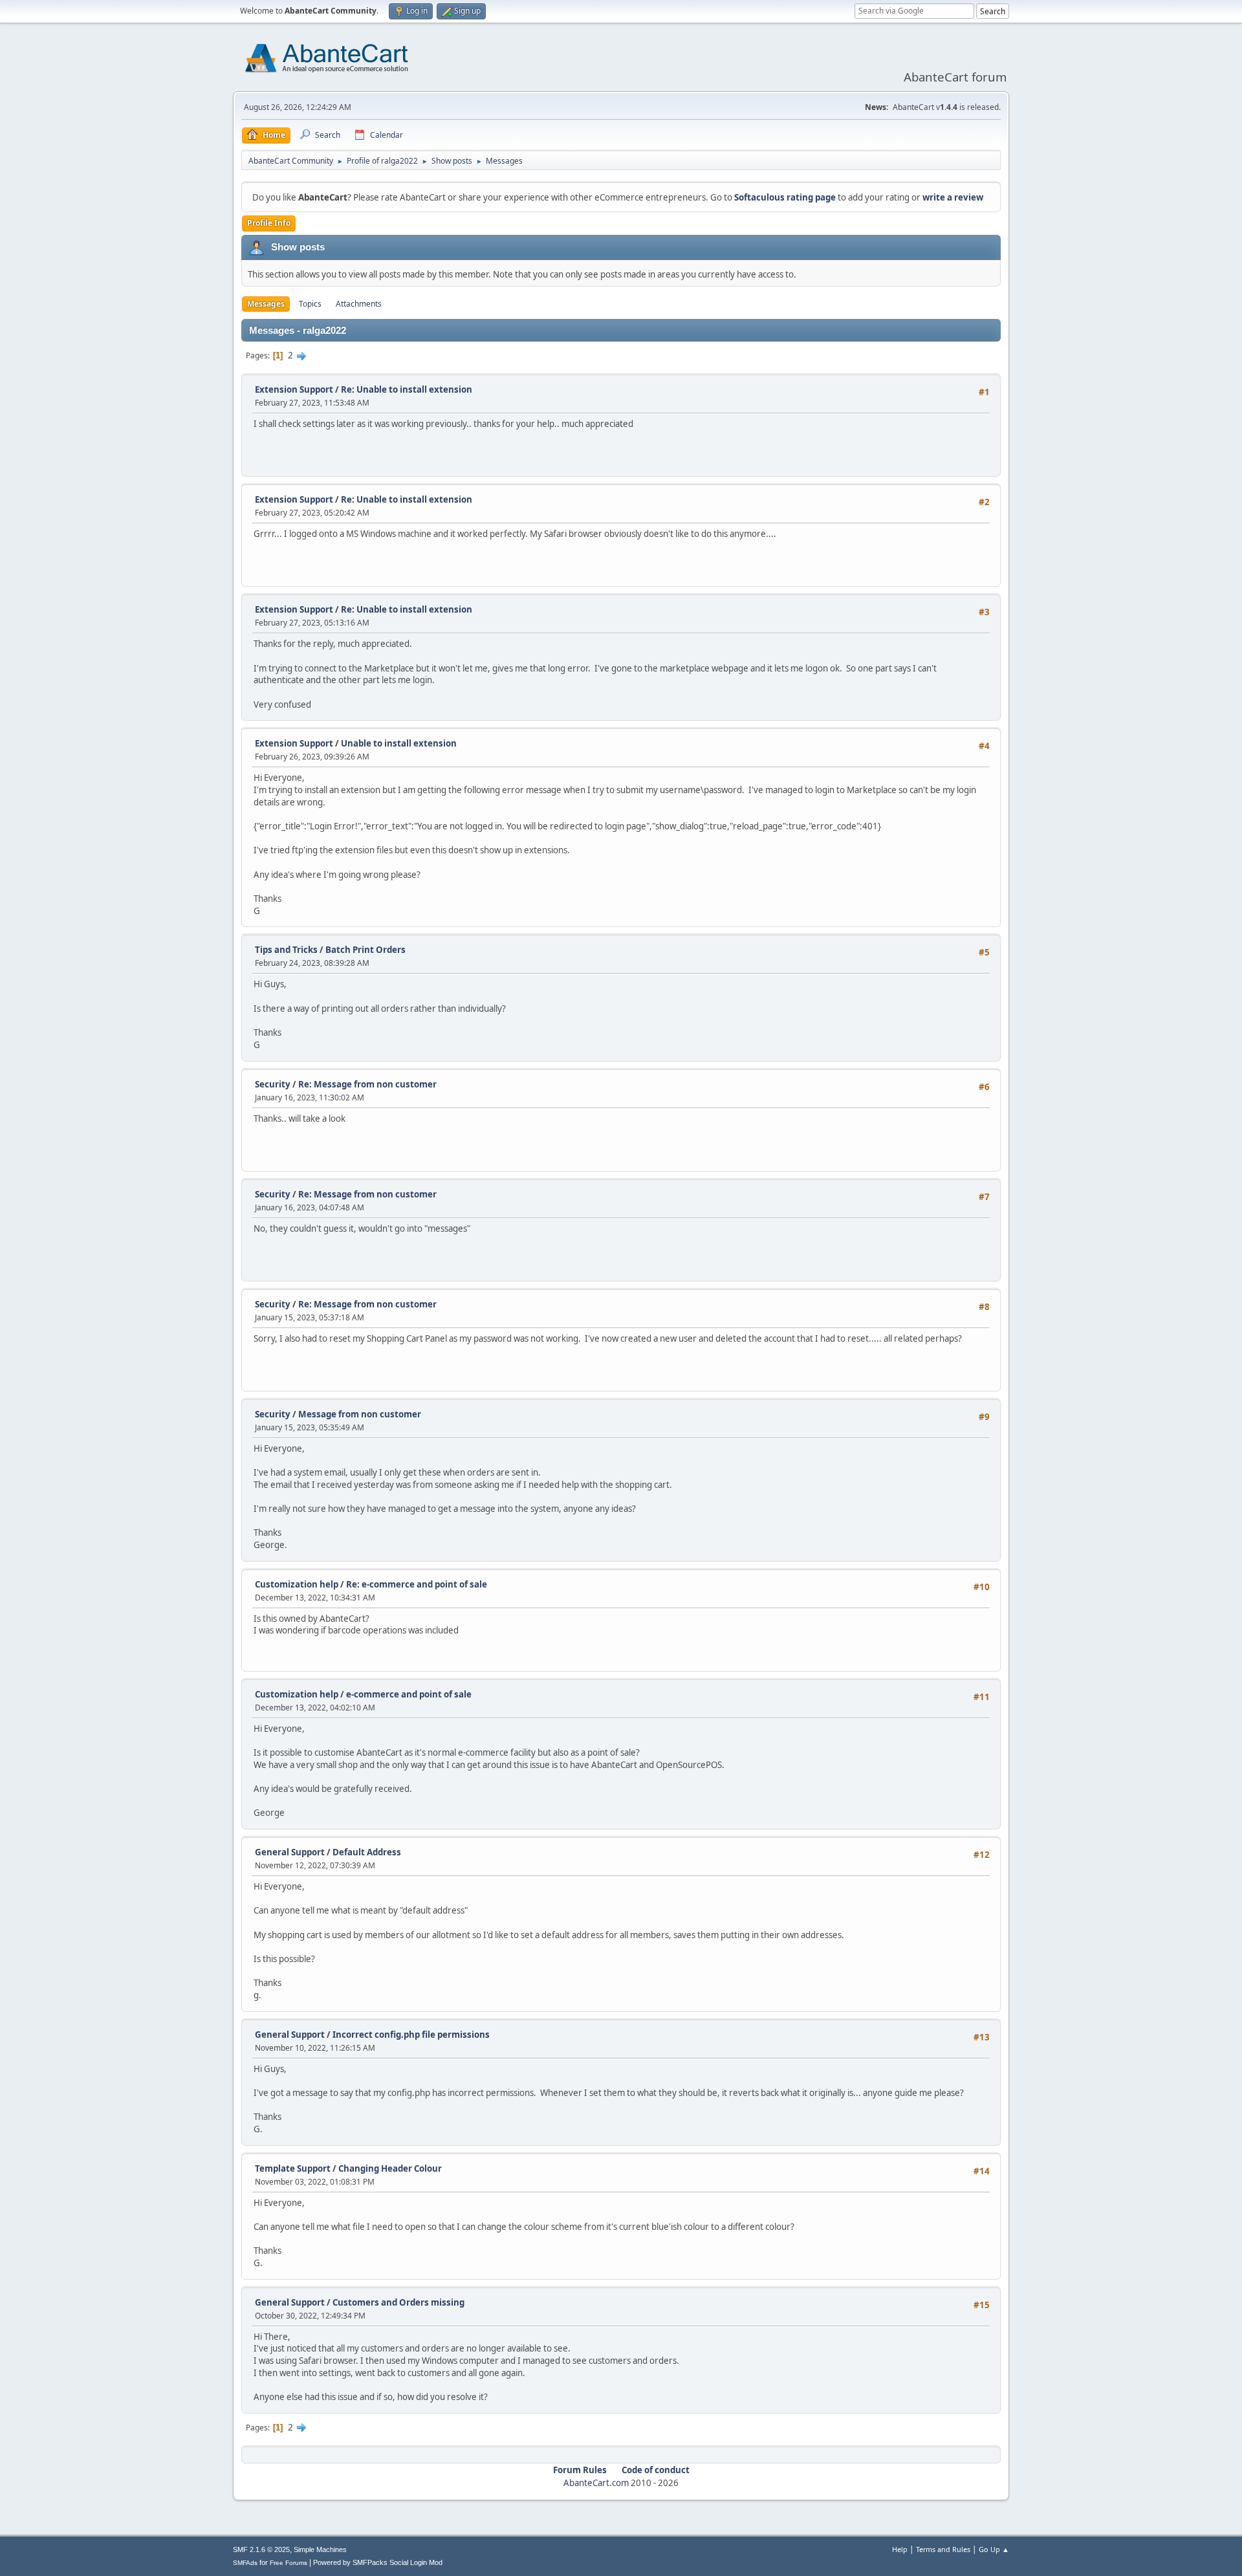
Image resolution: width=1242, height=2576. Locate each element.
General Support (290, 1852)
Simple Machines (320, 2549)
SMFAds (245, 2563)
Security (273, 1084)
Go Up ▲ (994, 2549)
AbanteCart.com (596, 2483)
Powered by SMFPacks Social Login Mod (378, 2562)
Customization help (297, 1584)
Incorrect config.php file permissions (411, 2035)
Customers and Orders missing (398, 2302)
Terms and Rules (943, 2549)
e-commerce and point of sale (409, 1694)
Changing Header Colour (390, 2168)
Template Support (293, 2168)
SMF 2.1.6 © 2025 (261, 2549)
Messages (266, 304)
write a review (953, 197)
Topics (310, 304)
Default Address (367, 1852)
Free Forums (289, 2563)
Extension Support (294, 389)
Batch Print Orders (365, 950)
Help (900, 2549)
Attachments (359, 304)
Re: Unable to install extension (407, 389)
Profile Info (269, 223)
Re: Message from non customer (367, 1084)
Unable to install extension (399, 743)
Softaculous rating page (785, 197)
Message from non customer (360, 1414)
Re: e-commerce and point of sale (417, 1584)
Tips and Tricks (286, 950)
